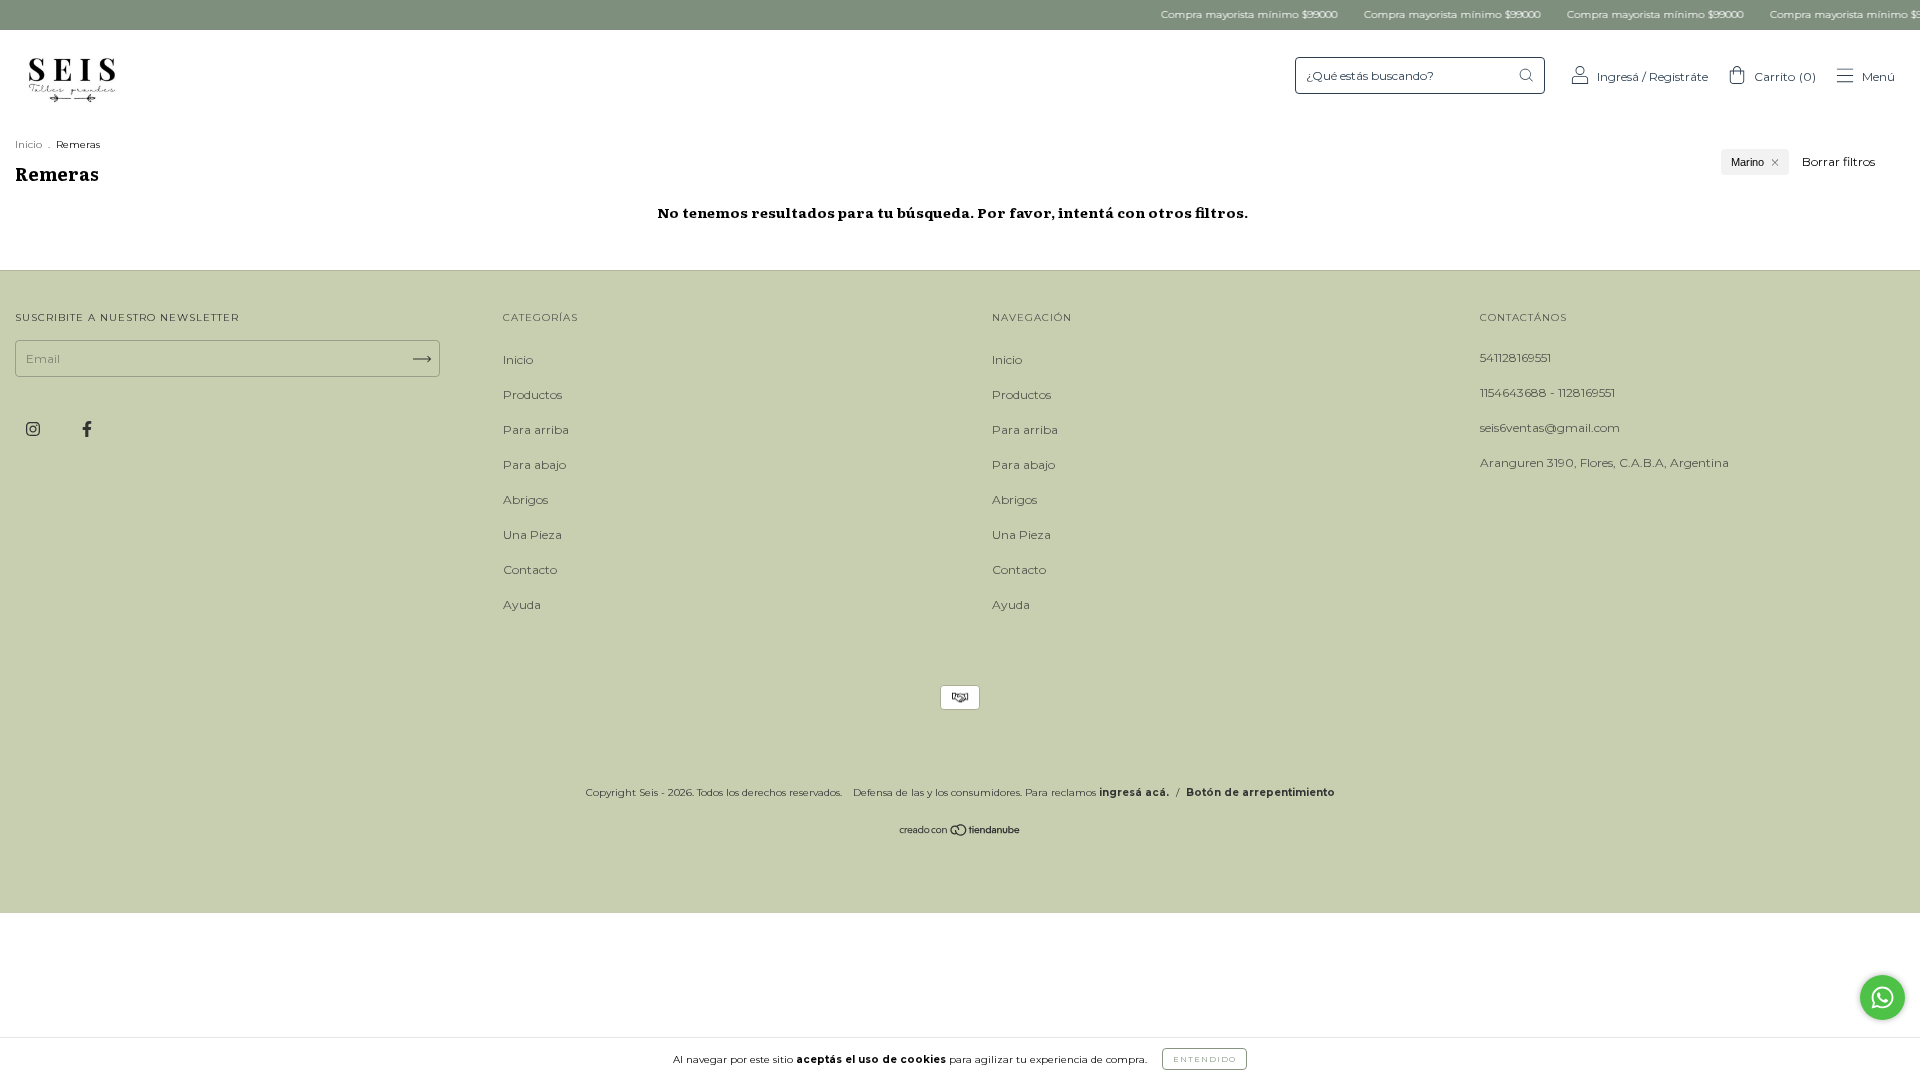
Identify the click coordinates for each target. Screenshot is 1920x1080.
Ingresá (1618, 76)
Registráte (1678, 76)
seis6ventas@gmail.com (1550, 427)
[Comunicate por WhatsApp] (1882, 997)
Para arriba (536, 429)
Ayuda (522, 604)
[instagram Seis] (34, 428)
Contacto (530, 569)
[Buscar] (1526, 75)
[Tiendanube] (960, 832)
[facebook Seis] (87, 428)
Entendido (1204, 1059)
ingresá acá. (1134, 792)
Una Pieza (532, 534)
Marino (1747, 162)
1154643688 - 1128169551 (1547, 392)
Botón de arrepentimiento (1260, 792)
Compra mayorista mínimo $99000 (1228, 14)
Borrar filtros (1838, 161)
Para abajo (534, 464)
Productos (532, 394)
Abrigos (525, 499)
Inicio (28, 144)
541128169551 (1515, 357)
